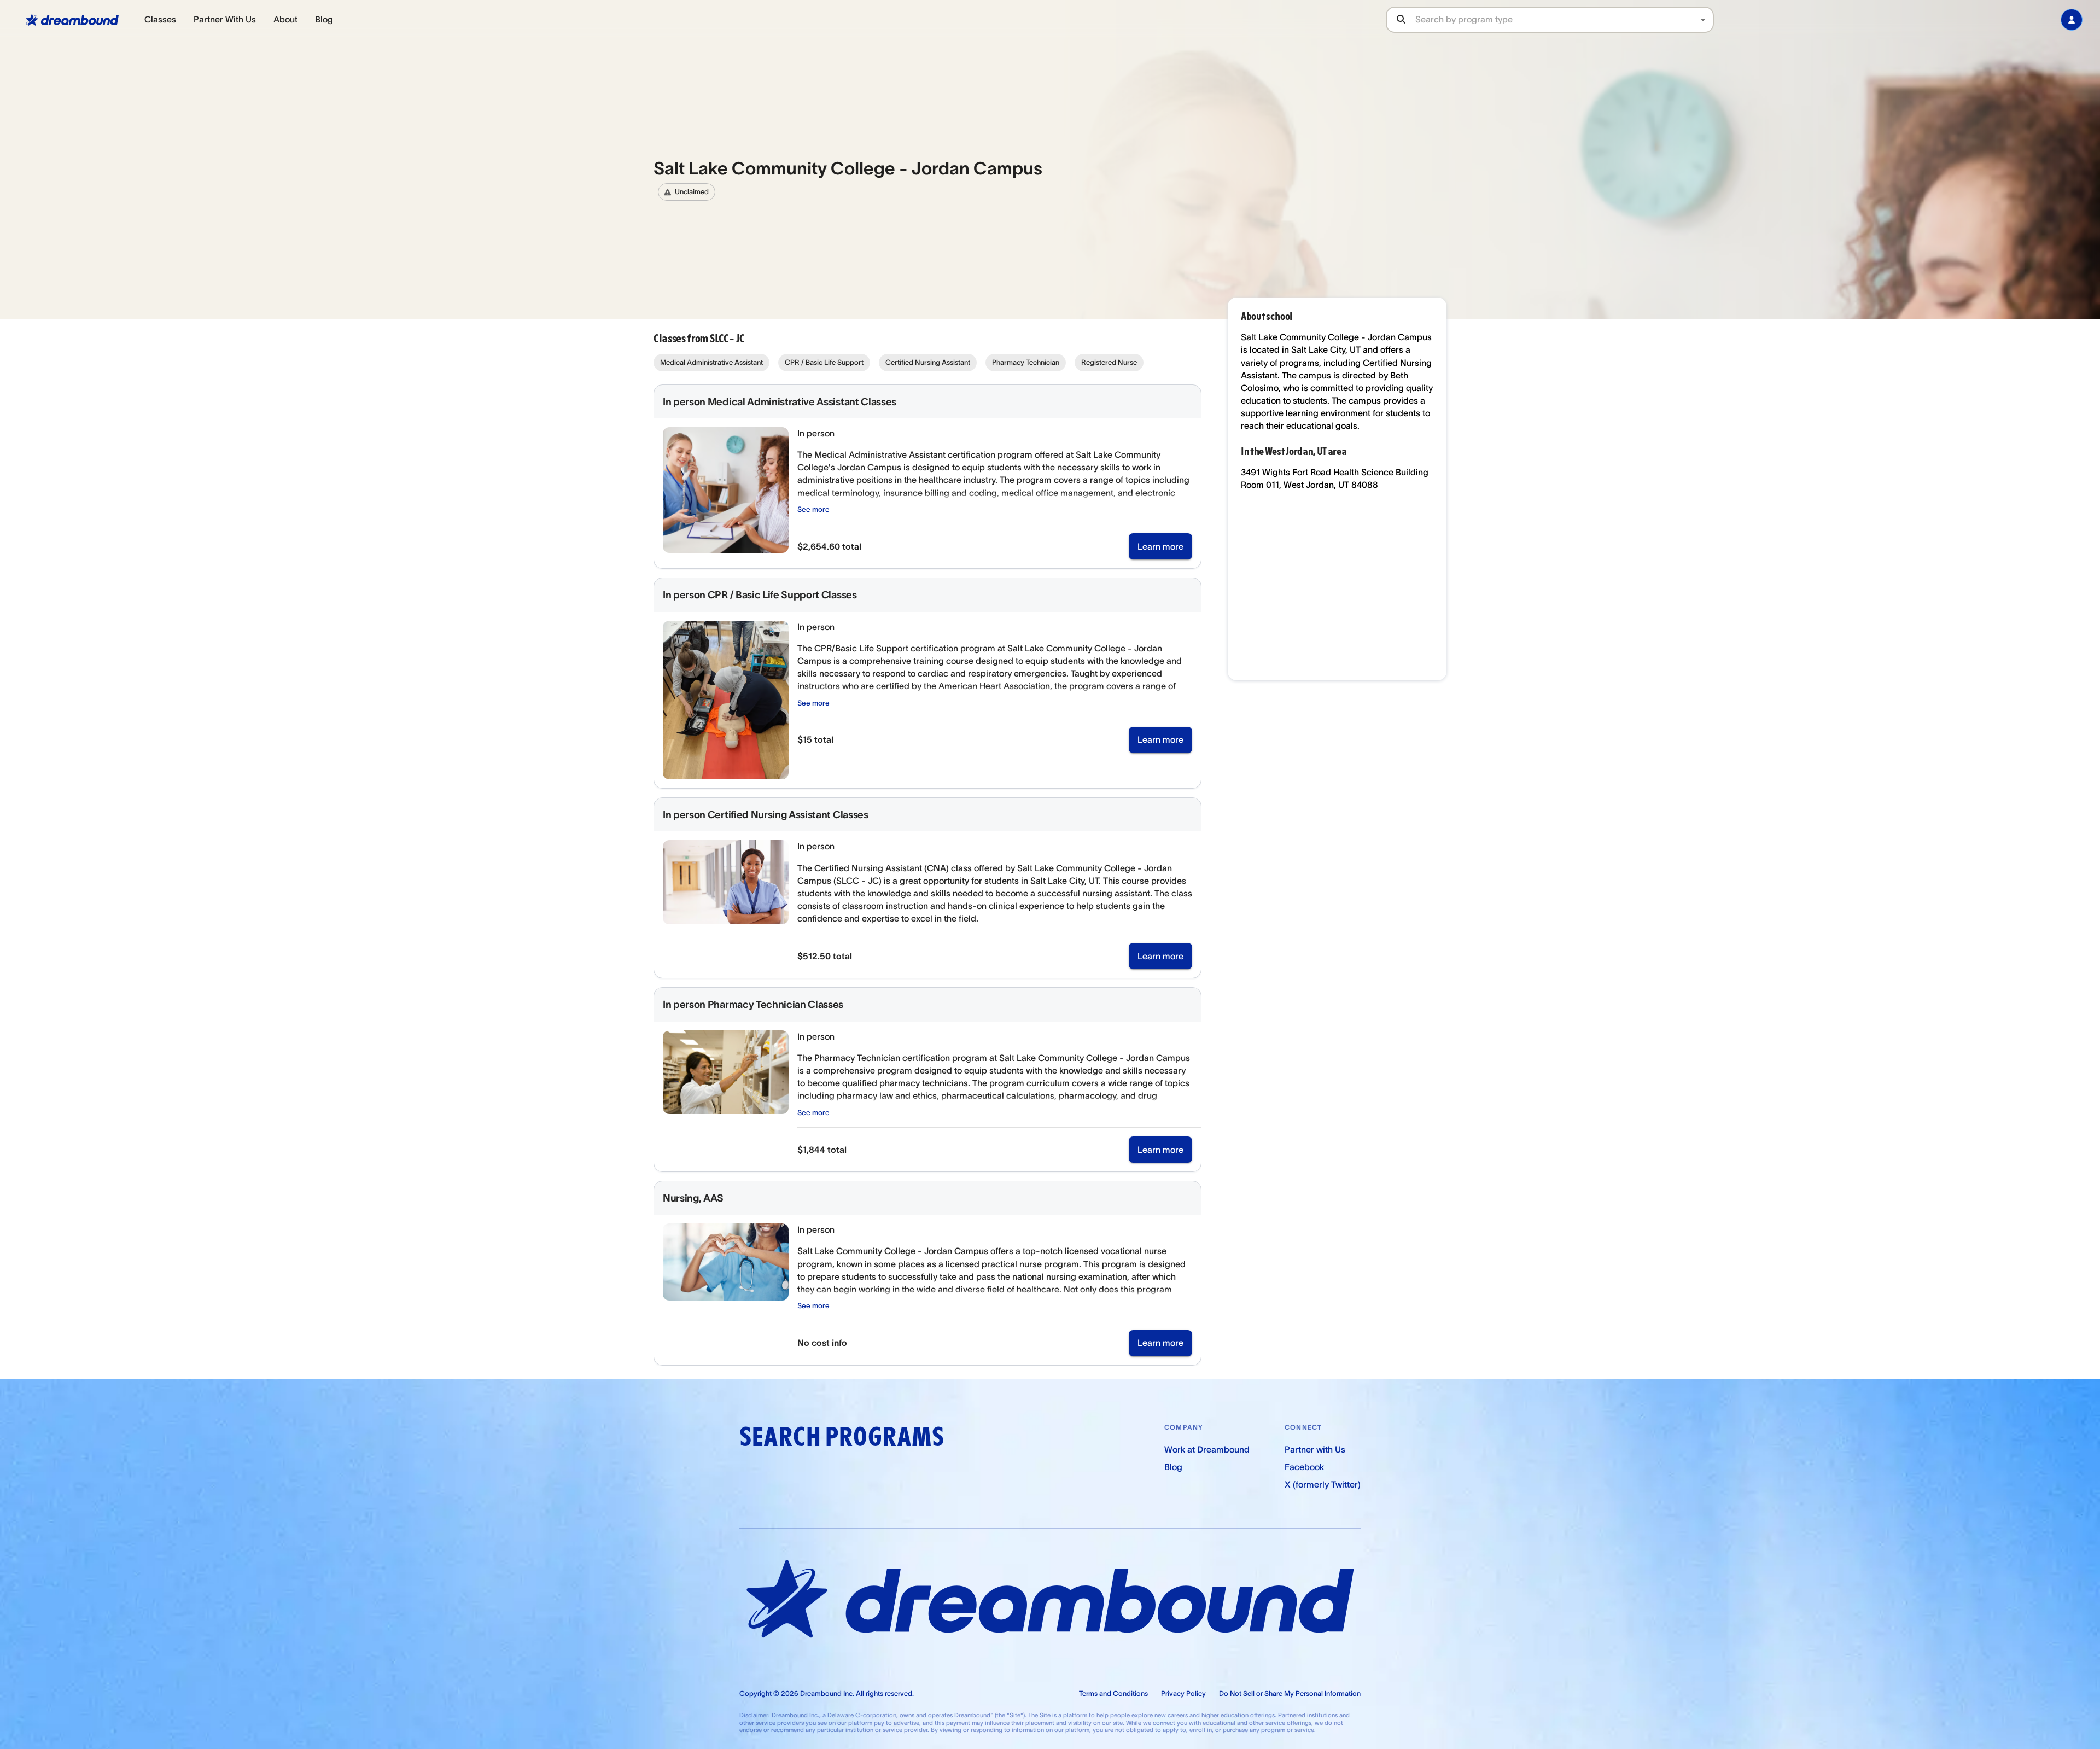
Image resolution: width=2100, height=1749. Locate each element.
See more (813, 509)
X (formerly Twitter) (1323, 1484)
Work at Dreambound (1207, 1449)
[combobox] (1564, 19)
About (285, 19)
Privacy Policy (1183, 1693)
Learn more (1160, 546)
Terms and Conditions (1113, 1693)
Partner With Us (225, 19)
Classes (160, 19)
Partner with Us (1315, 1449)
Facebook (1304, 1467)
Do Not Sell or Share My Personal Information (1290, 1693)
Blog (324, 19)
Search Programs (842, 1437)
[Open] (1703, 20)
